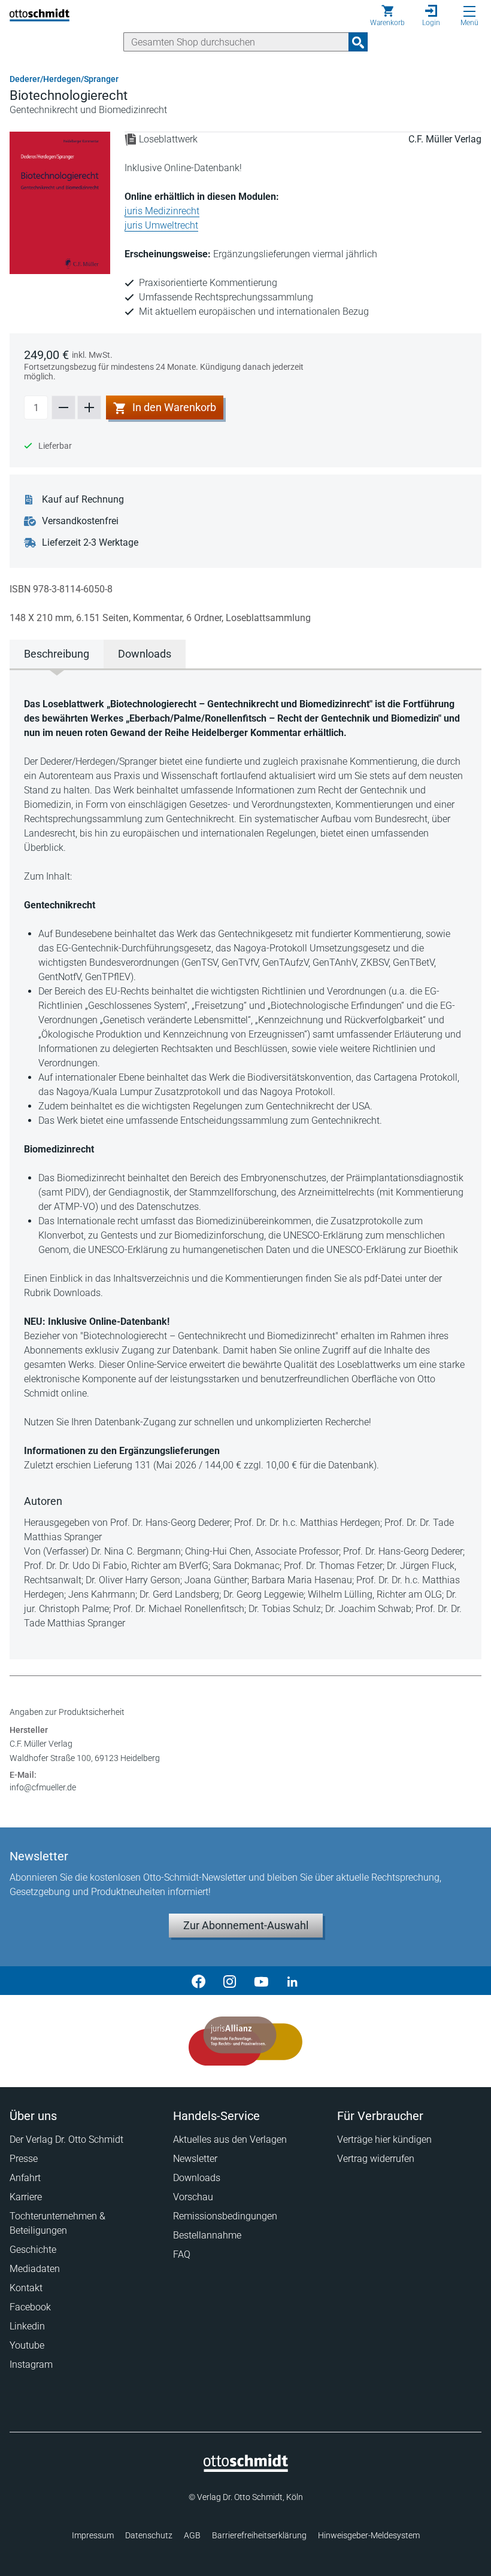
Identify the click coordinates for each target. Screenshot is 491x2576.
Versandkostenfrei (80, 521)
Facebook (30, 2307)
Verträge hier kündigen (384, 2139)
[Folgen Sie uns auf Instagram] (230, 1981)
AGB (192, 2535)
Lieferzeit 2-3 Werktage (90, 542)
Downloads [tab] (145, 654)
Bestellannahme (207, 2235)
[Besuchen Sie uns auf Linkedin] (292, 1981)
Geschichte (33, 2250)
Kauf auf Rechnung (83, 499)
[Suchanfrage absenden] (358, 42)
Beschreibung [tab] (57, 654)
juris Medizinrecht (162, 211)
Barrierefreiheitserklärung (259, 2535)
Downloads (197, 2178)
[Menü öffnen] (469, 11)
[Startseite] (246, 2469)
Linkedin (27, 2326)
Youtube (27, 2345)
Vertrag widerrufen (376, 2159)
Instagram (31, 2364)
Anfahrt (25, 2178)
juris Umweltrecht (161, 225)
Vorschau (193, 2197)
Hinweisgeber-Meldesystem (369, 2535)
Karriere (26, 2197)
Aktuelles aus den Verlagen (230, 2139)
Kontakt (26, 2288)
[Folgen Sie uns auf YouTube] (261, 1981)
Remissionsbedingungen (225, 2216)
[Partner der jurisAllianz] (245, 2041)
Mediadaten (35, 2269)
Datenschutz (149, 2535)
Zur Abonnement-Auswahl (246, 1925)
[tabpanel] (245, 1164)
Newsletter (195, 2159)
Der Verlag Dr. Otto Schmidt (66, 2139)
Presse (24, 2159)
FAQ (182, 2254)
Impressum (93, 2535)
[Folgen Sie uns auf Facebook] (199, 1981)
